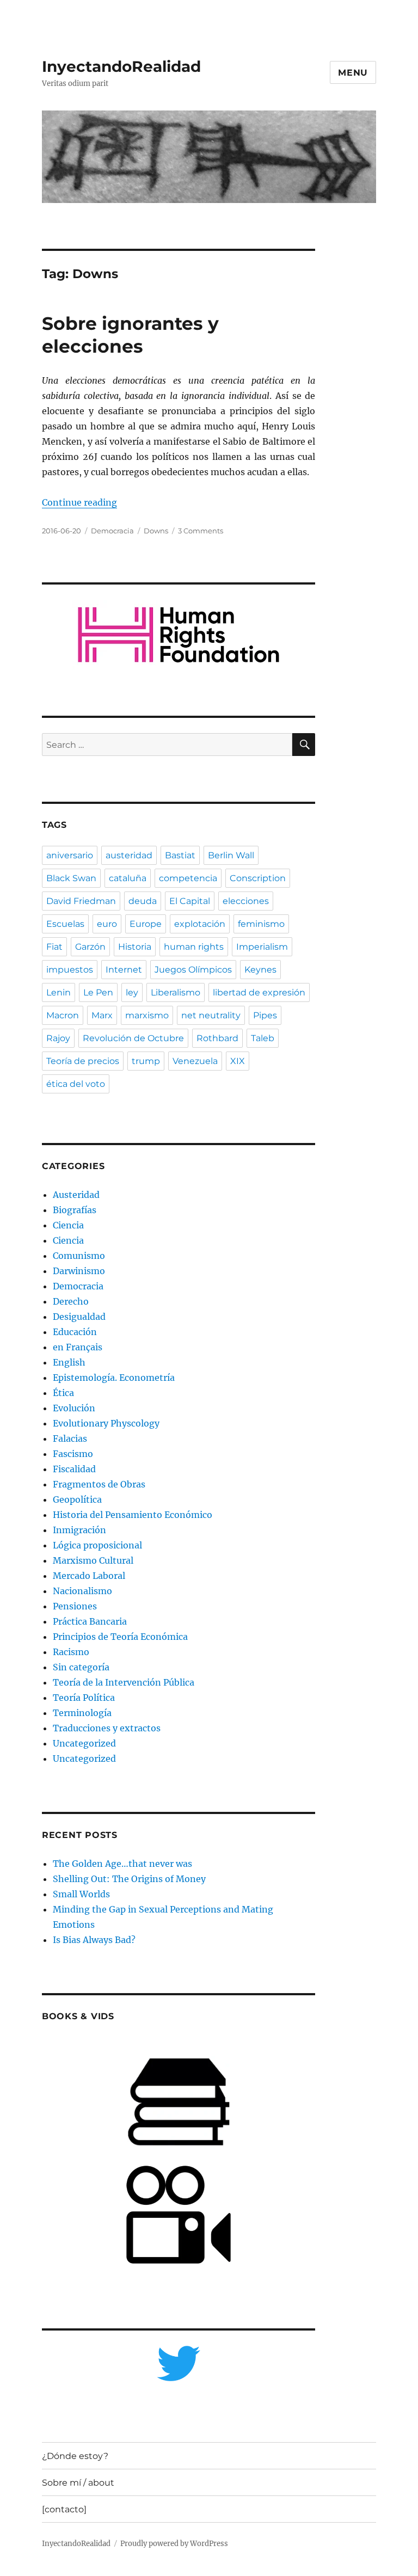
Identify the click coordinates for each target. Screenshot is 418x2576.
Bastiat (180, 855)
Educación (75, 1332)
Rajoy (58, 1038)
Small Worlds (81, 1894)
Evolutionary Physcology (106, 1423)
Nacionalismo (82, 1591)
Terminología (82, 1713)
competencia (188, 878)
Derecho (71, 1301)
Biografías (75, 1210)
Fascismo (73, 1454)
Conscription (258, 878)
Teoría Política (84, 1698)
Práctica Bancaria (90, 1621)
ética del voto (76, 1084)
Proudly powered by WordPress (174, 2544)
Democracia (112, 531)
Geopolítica (77, 1499)
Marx (102, 1015)
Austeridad (76, 1195)
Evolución (74, 1408)
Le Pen (98, 992)
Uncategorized (84, 1743)
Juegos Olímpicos (193, 970)
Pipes (265, 1015)
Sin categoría (81, 1667)
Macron (63, 1015)
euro (107, 924)
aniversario (70, 855)
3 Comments (201, 531)
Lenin (59, 992)
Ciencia (68, 1225)
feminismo (261, 924)
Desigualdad (79, 1317)
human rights (194, 947)
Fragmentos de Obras (99, 1484)
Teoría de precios (83, 1061)
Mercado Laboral (89, 1576)
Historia (135, 947)
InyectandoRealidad (121, 66)
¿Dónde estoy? (75, 2456)
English (69, 1362)
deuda (143, 901)
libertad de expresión (259, 992)
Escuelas (65, 924)
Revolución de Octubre (133, 1038)
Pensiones (75, 1606)
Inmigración (79, 1530)
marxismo (147, 1015)
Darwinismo (79, 1271)
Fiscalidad (74, 1469)
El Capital (190, 901)
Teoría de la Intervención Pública (124, 1682)
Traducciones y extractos (107, 1728)
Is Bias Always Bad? (94, 1940)
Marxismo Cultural (93, 1560)
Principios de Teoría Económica (120, 1637)
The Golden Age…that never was (122, 1864)
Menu (353, 73)
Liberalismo (176, 992)
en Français (78, 1347)
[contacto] (64, 2509)
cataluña (128, 878)
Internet (124, 970)
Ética (63, 1393)
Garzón (90, 947)
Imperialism (262, 947)
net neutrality (211, 1015)
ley (132, 992)
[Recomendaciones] (179, 635)
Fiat (54, 947)
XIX (238, 1061)
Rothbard (217, 1038)
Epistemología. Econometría (114, 1378)
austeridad (129, 855)
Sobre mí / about (78, 2483)
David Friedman (81, 901)
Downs (156, 531)
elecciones (246, 901)
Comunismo (79, 1256)
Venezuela (195, 1061)
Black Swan (71, 878)
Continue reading (79, 502)
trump (146, 1061)
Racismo (71, 1652)
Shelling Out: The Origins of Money (129, 1879)
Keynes (260, 970)
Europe (146, 924)
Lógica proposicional (97, 1545)
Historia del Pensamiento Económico (133, 1515)
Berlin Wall (231, 855)
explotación (200, 924)
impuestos (70, 970)
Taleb (263, 1038)
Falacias (70, 1438)
